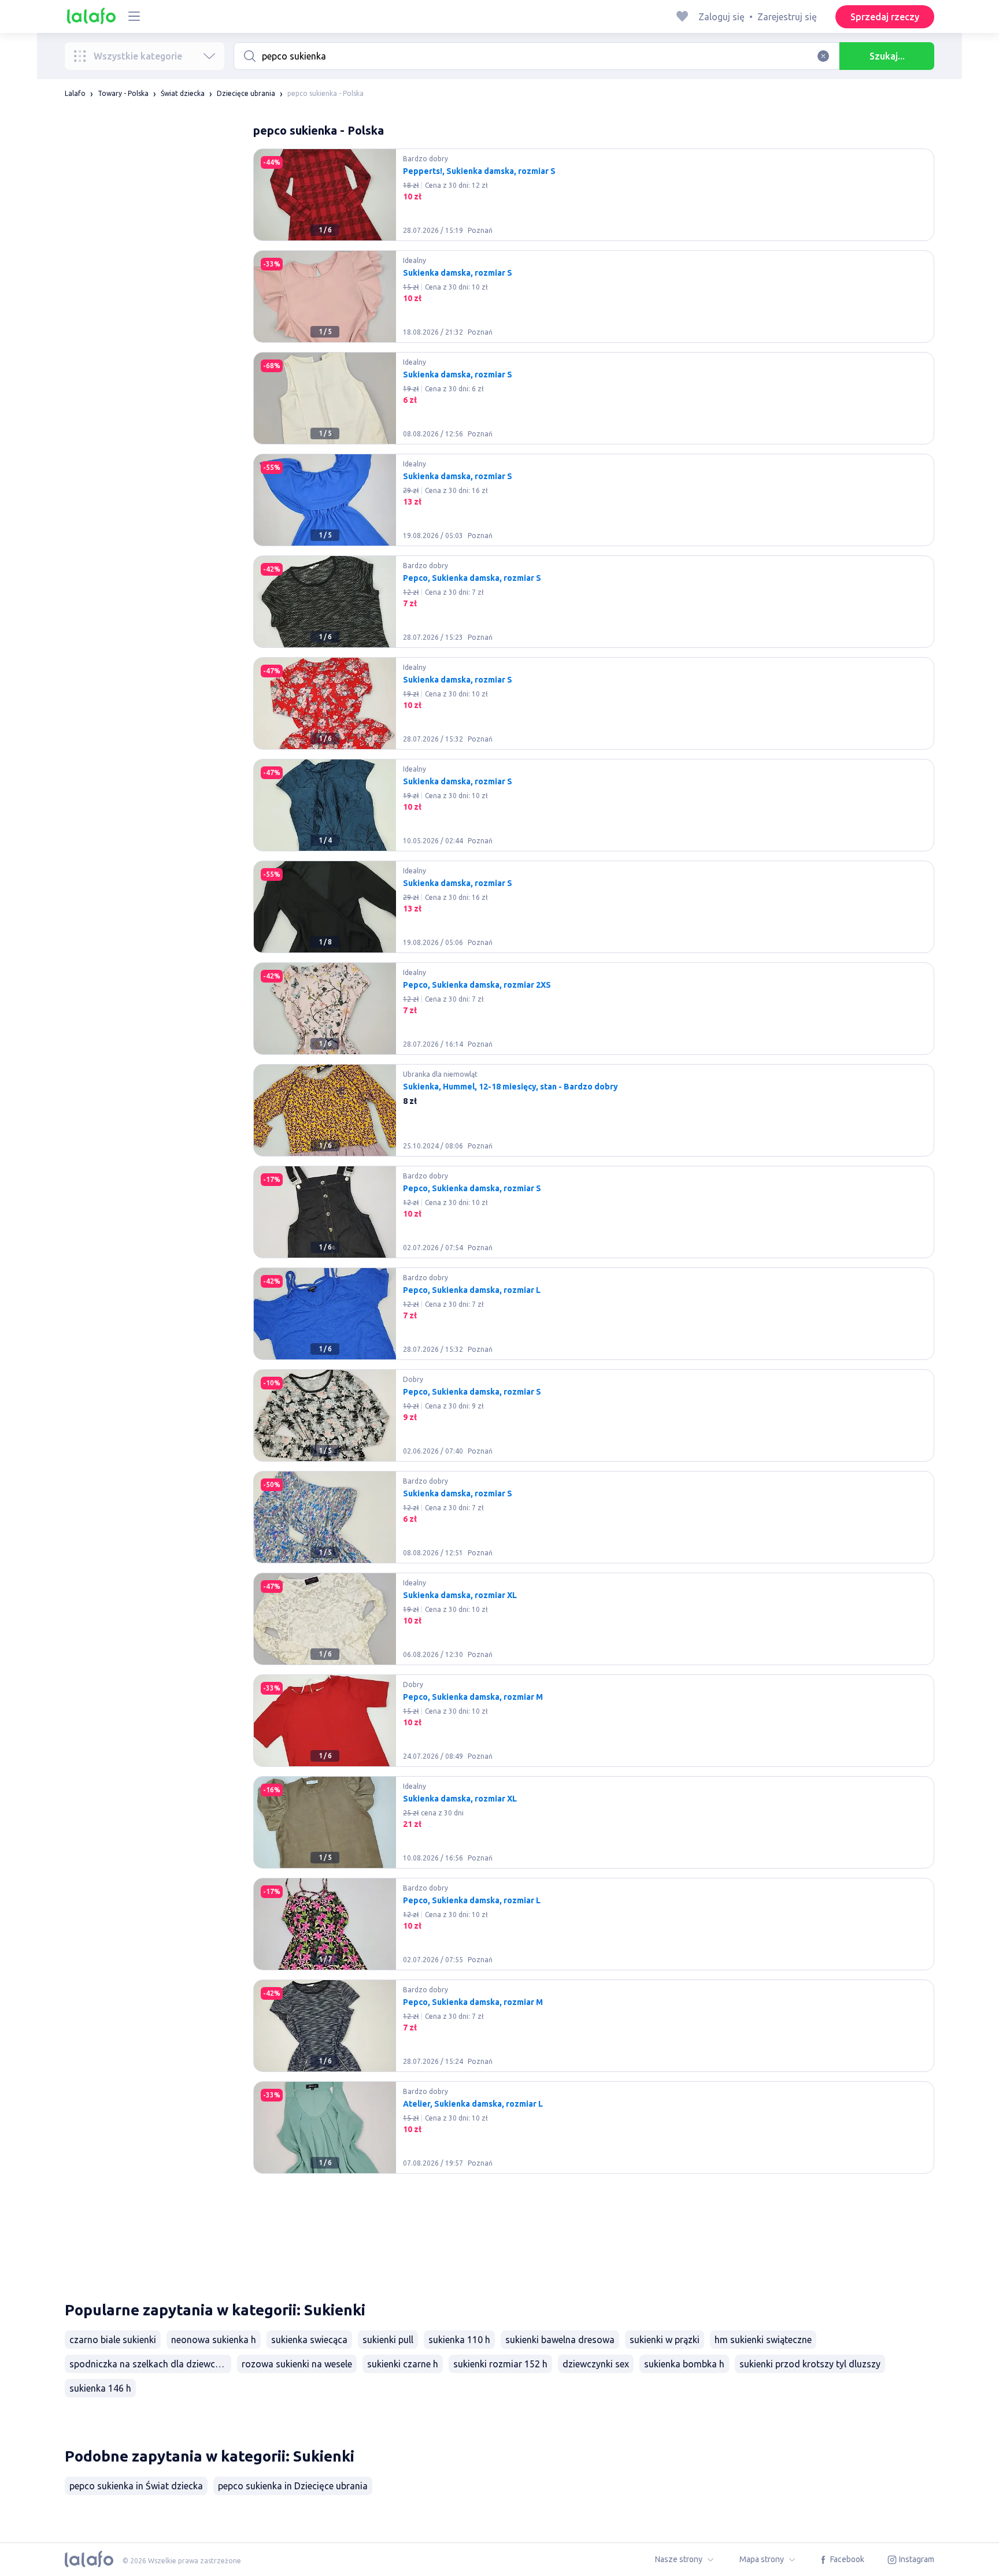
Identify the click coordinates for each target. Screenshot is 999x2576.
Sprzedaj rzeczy (885, 17)
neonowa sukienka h (214, 2340)
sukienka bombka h (684, 2364)
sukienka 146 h (100, 2388)
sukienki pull (388, 2340)
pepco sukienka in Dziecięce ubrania (293, 2486)
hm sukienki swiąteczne (763, 2340)
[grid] (594, 1217)
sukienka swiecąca (309, 2340)
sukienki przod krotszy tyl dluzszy (810, 2364)
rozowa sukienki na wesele (297, 2364)
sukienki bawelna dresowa (560, 2340)
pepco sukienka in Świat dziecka (136, 2486)
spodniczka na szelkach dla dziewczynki (150, 2364)
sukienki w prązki (665, 2340)
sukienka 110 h (459, 2340)
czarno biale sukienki (113, 2340)
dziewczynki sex (596, 2364)
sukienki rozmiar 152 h (500, 2364)
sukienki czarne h (403, 2364)
